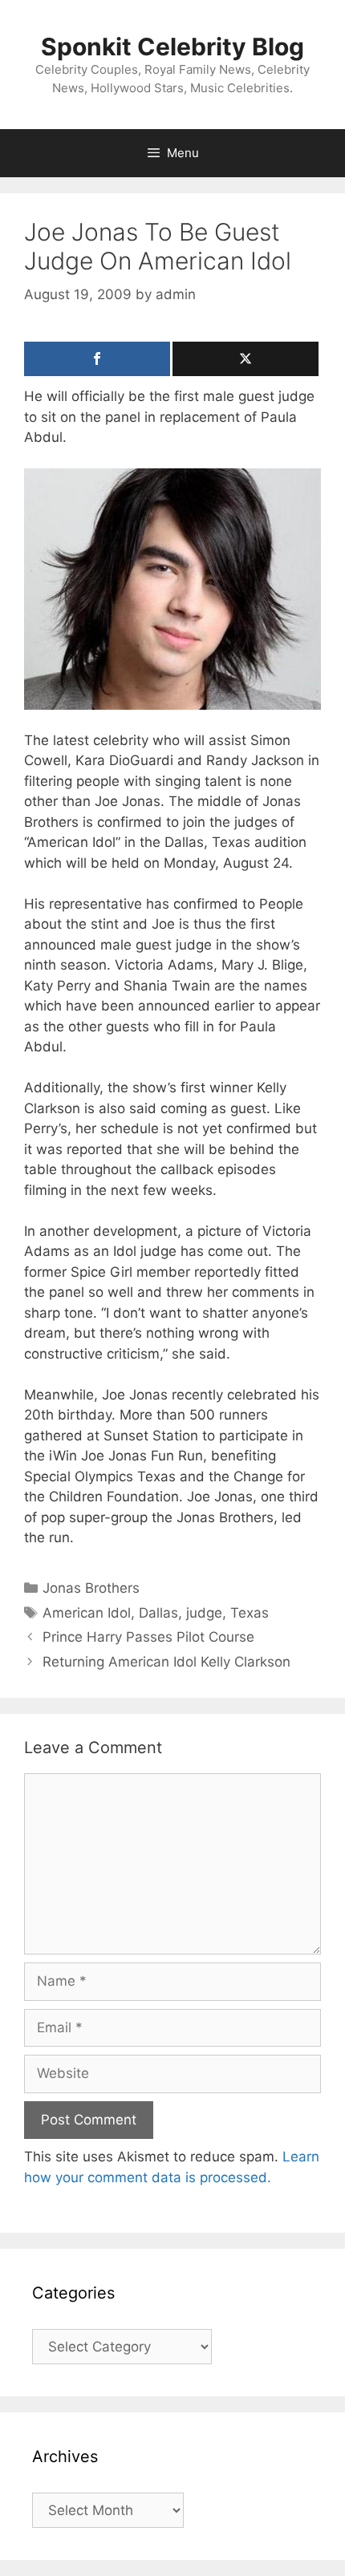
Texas (250, 1613)
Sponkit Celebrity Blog (172, 47)
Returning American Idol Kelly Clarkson (166, 1662)
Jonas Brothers (91, 1588)
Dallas (158, 1613)
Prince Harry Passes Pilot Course (148, 1637)
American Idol (87, 1613)
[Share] (97, 359)
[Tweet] (246, 359)
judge (204, 1613)
